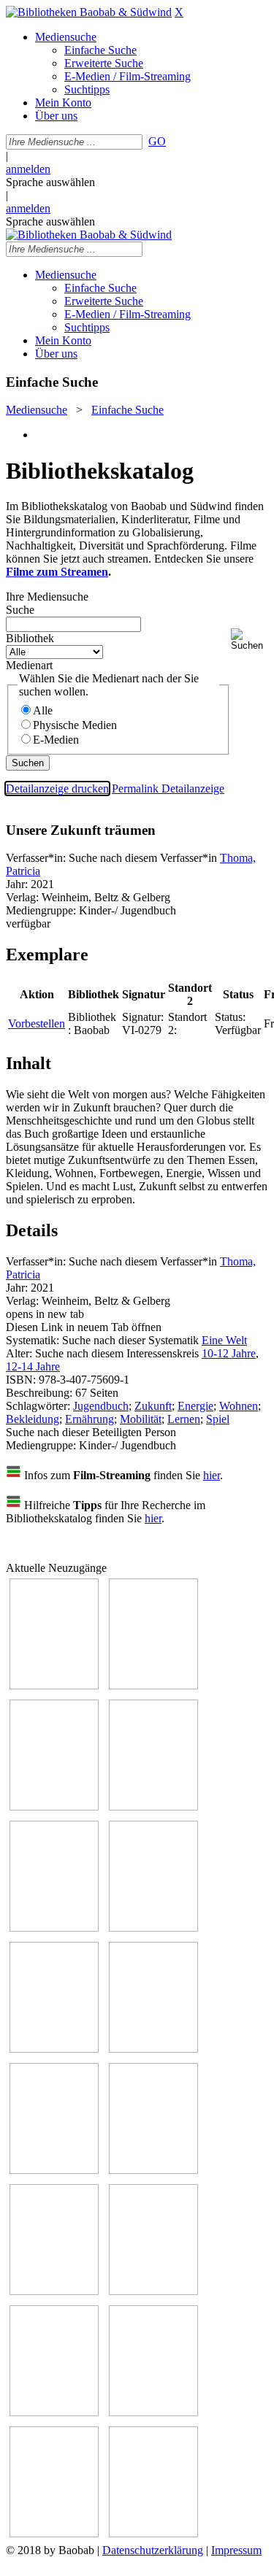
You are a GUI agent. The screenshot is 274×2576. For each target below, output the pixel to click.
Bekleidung (33, 1419)
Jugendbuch (101, 1406)
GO (157, 141)
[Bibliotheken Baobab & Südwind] (89, 12)
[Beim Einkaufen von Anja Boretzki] (153, 2533)
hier (212, 1475)
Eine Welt (224, 1340)
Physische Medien (75, 725)
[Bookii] (54, 2049)
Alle (43, 710)
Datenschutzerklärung (153, 2550)
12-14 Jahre (33, 1366)
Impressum (236, 2550)
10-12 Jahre (229, 1353)
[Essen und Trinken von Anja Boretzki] (54, 2412)
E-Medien (56, 740)
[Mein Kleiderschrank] (54, 2533)
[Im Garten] (54, 2170)
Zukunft (153, 1406)
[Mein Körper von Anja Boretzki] (153, 2412)
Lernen (184, 1419)
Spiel (218, 1419)
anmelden (28, 169)
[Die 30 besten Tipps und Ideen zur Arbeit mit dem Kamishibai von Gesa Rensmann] (54, 1685)
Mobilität (141, 1419)
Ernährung (90, 1419)
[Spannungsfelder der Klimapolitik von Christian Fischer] (153, 1685)
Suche (20, 610)
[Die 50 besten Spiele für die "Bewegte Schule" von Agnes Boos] (153, 2291)
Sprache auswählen (50, 182)
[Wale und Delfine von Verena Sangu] (153, 1806)
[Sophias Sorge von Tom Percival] (54, 1928)
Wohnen (239, 1406)
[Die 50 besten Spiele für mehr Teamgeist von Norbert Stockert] (153, 2170)
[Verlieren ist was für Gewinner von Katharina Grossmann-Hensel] (153, 1928)
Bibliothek (30, 638)
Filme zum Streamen (57, 572)
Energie (195, 1406)
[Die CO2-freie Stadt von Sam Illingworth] (54, 1806)
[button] (250, 640)
